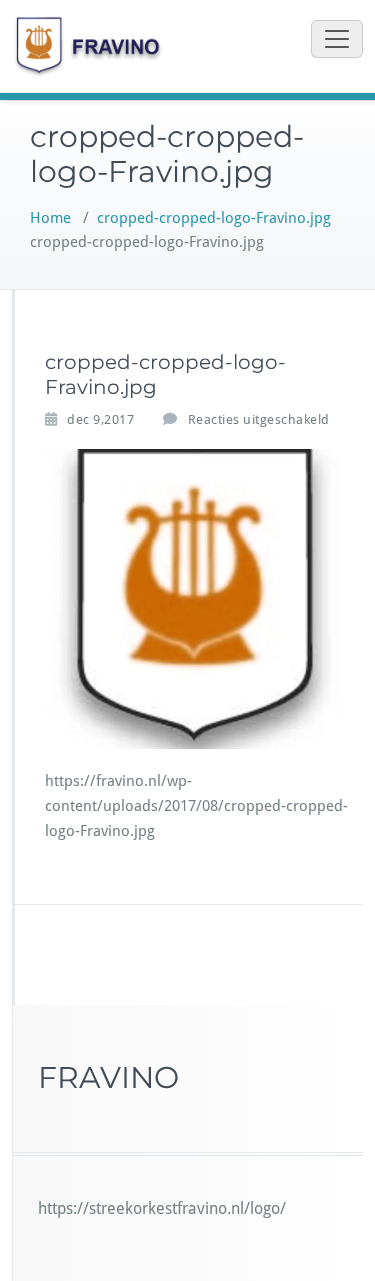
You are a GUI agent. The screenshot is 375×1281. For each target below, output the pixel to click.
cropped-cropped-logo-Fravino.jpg (214, 218)
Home (50, 218)
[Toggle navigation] (337, 39)
